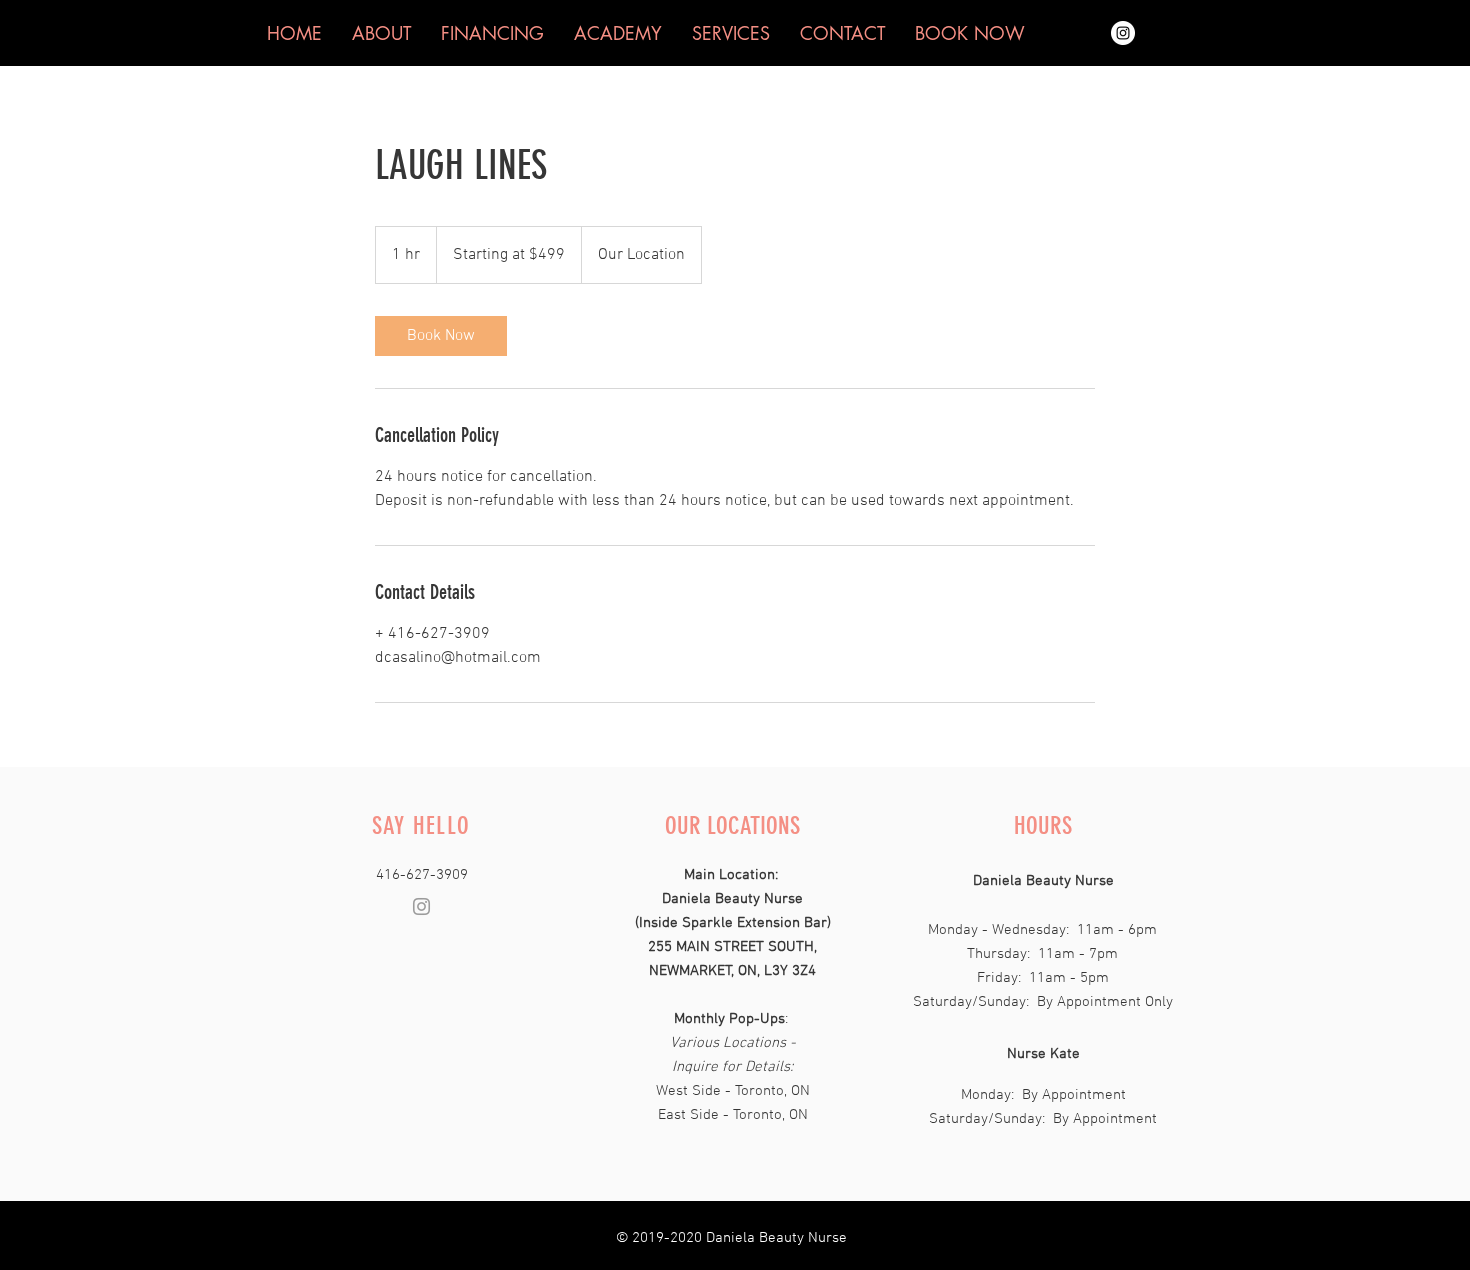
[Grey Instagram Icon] (421, 906)
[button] (970, 33)
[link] (441, 336)
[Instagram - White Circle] (1123, 33)
